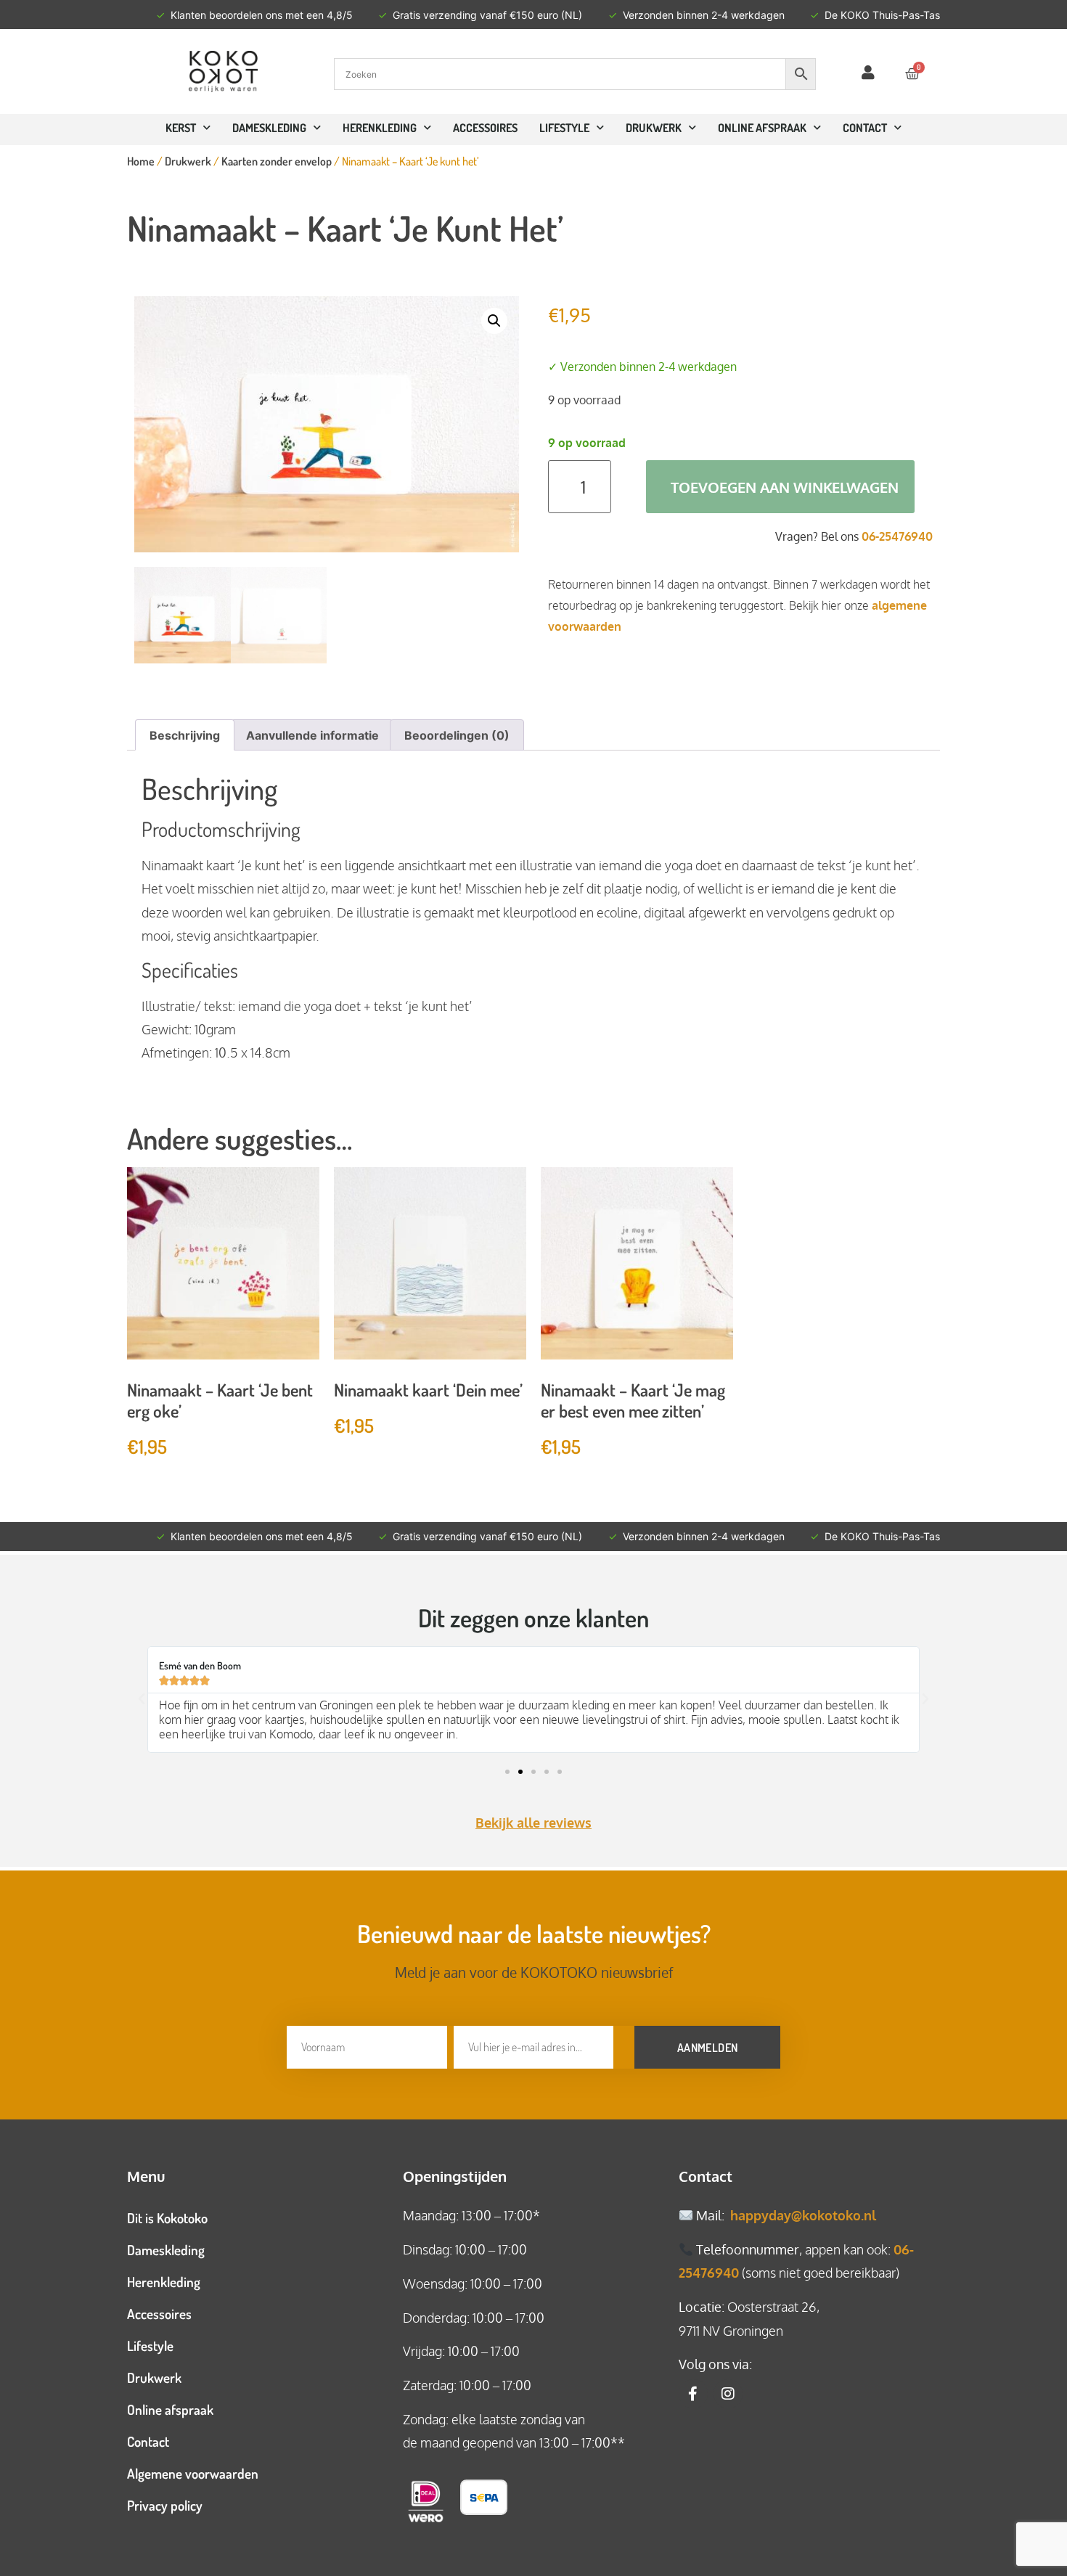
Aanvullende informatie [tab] (312, 735)
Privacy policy (165, 2505)
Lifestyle (564, 128)
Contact (148, 2441)
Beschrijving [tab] (185, 735)
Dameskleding (269, 128)
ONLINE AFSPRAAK (762, 128)
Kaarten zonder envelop (277, 161)
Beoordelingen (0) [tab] (457, 735)
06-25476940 (897, 536)
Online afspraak (170, 2409)
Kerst (181, 128)
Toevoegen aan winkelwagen (785, 487)
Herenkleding (380, 128)
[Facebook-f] (693, 2394)
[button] (494, 321)
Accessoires (485, 128)
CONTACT (865, 128)
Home (141, 161)
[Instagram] (728, 2394)
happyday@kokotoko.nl (803, 2215)
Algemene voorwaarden (193, 2473)
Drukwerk (654, 128)
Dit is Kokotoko (167, 2218)
